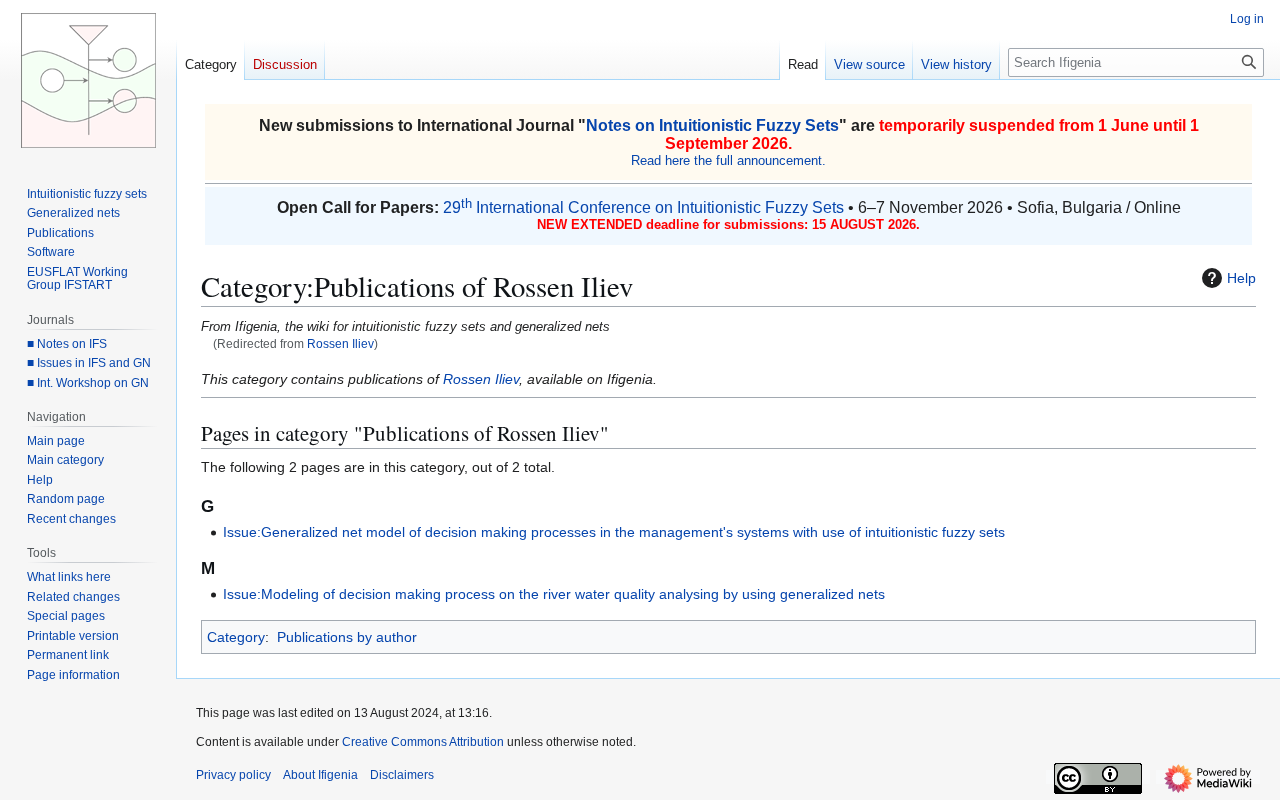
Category (236, 637)
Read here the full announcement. (728, 160)
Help (1241, 278)
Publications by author (347, 637)
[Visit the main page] (88, 80)
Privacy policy (233, 775)
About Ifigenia (320, 775)
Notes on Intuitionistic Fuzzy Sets (712, 125)
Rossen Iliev (340, 343)
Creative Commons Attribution (423, 742)
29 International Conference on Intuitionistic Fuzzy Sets (643, 207)
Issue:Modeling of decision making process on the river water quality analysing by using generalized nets (554, 594)
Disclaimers (402, 775)
